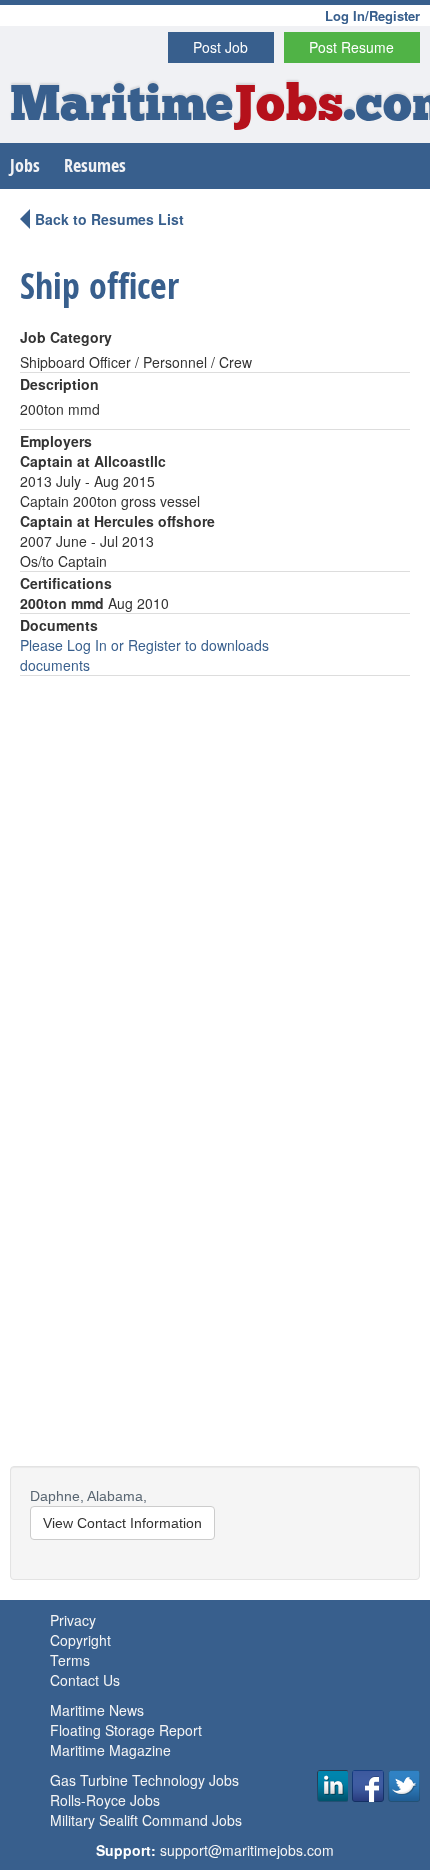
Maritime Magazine (110, 1750)
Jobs (25, 165)
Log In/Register (372, 15)
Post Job (220, 47)
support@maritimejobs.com (247, 1850)
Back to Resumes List (109, 219)
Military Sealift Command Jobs (146, 1820)
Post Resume (351, 47)
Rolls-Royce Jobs (105, 1800)
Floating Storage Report (126, 1730)
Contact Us (85, 1680)
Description (59, 384)
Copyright (80, 1640)
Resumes (95, 165)
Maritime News (97, 1710)
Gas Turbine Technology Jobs (144, 1780)
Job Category (66, 337)
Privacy (73, 1620)
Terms (70, 1660)
